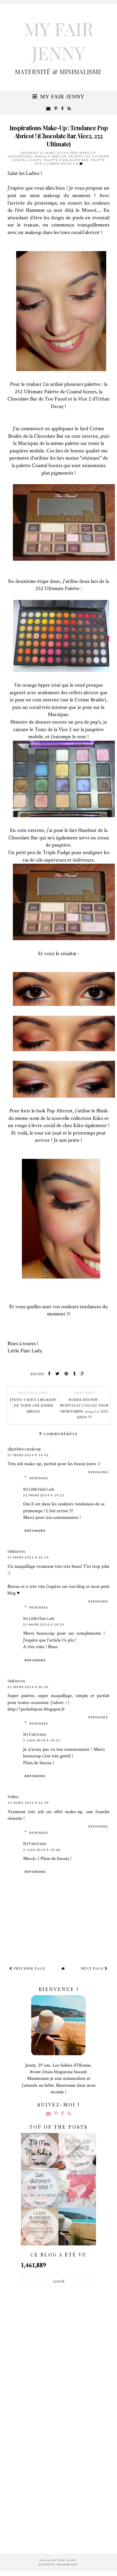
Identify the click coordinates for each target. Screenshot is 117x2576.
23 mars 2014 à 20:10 (28, 1687)
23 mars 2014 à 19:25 (44, 1624)
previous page (29, 1968)
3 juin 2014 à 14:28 (42, 1850)
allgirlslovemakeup (24, 1449)
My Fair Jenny (58, 40)
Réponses (39, 1478)
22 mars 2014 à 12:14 (28, 1557)
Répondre (98, 1472)
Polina (13, 1796)
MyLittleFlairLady (39, 1489)
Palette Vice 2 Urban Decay (70, 162)
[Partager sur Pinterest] (66, 1373)
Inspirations (20, 156)
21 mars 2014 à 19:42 (28, 1455)
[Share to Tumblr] (75, 1373)
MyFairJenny (35, 1734)
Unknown (16, 1551)
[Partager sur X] (58, 1373)
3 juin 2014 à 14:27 (42, 1740)
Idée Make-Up (83, 153)
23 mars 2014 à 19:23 (44, 1495)
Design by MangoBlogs (58, 2564)
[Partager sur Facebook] (49, 1373)
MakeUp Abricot (51, 156)
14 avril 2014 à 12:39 (28, 1803)
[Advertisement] (58, 2330)
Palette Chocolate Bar (66, 160)
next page (93, 1968)
